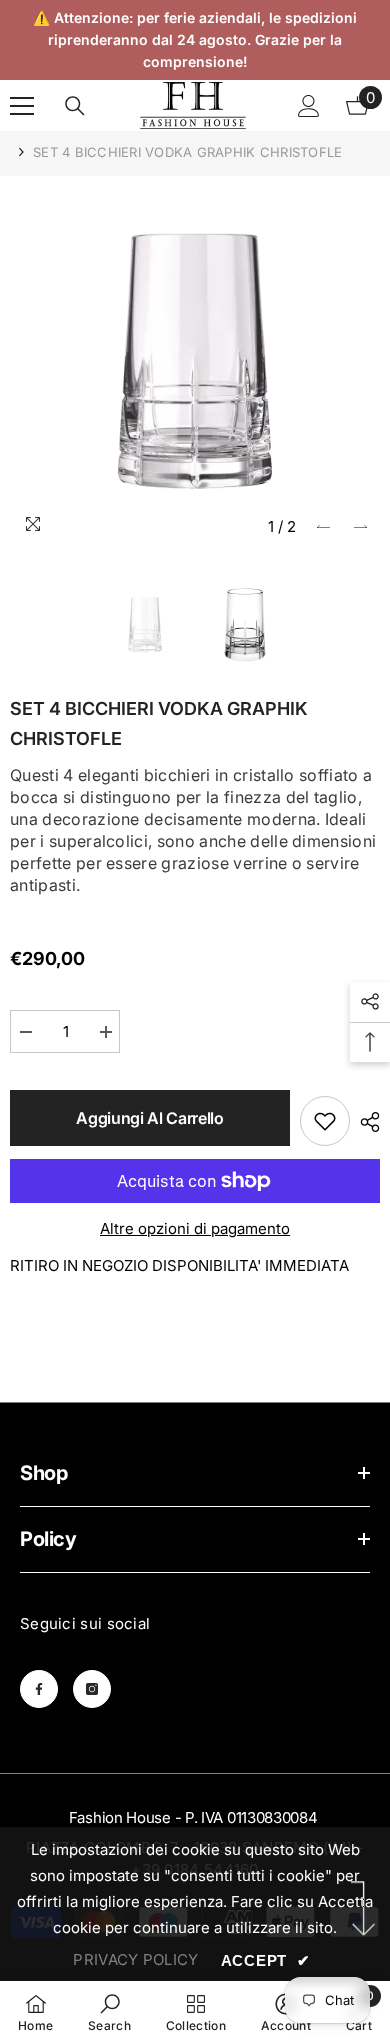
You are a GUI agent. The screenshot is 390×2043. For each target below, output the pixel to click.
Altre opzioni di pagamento (195, 1228)
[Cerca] (75, 106)
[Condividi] (365, 1122)
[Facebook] (39, 1689)
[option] (195, 361)
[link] (109, 2012)
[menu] (22, 106)
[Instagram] (92, 1689)
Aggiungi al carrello (150, 1118)
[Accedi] (309, 106)
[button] (323, 526)
